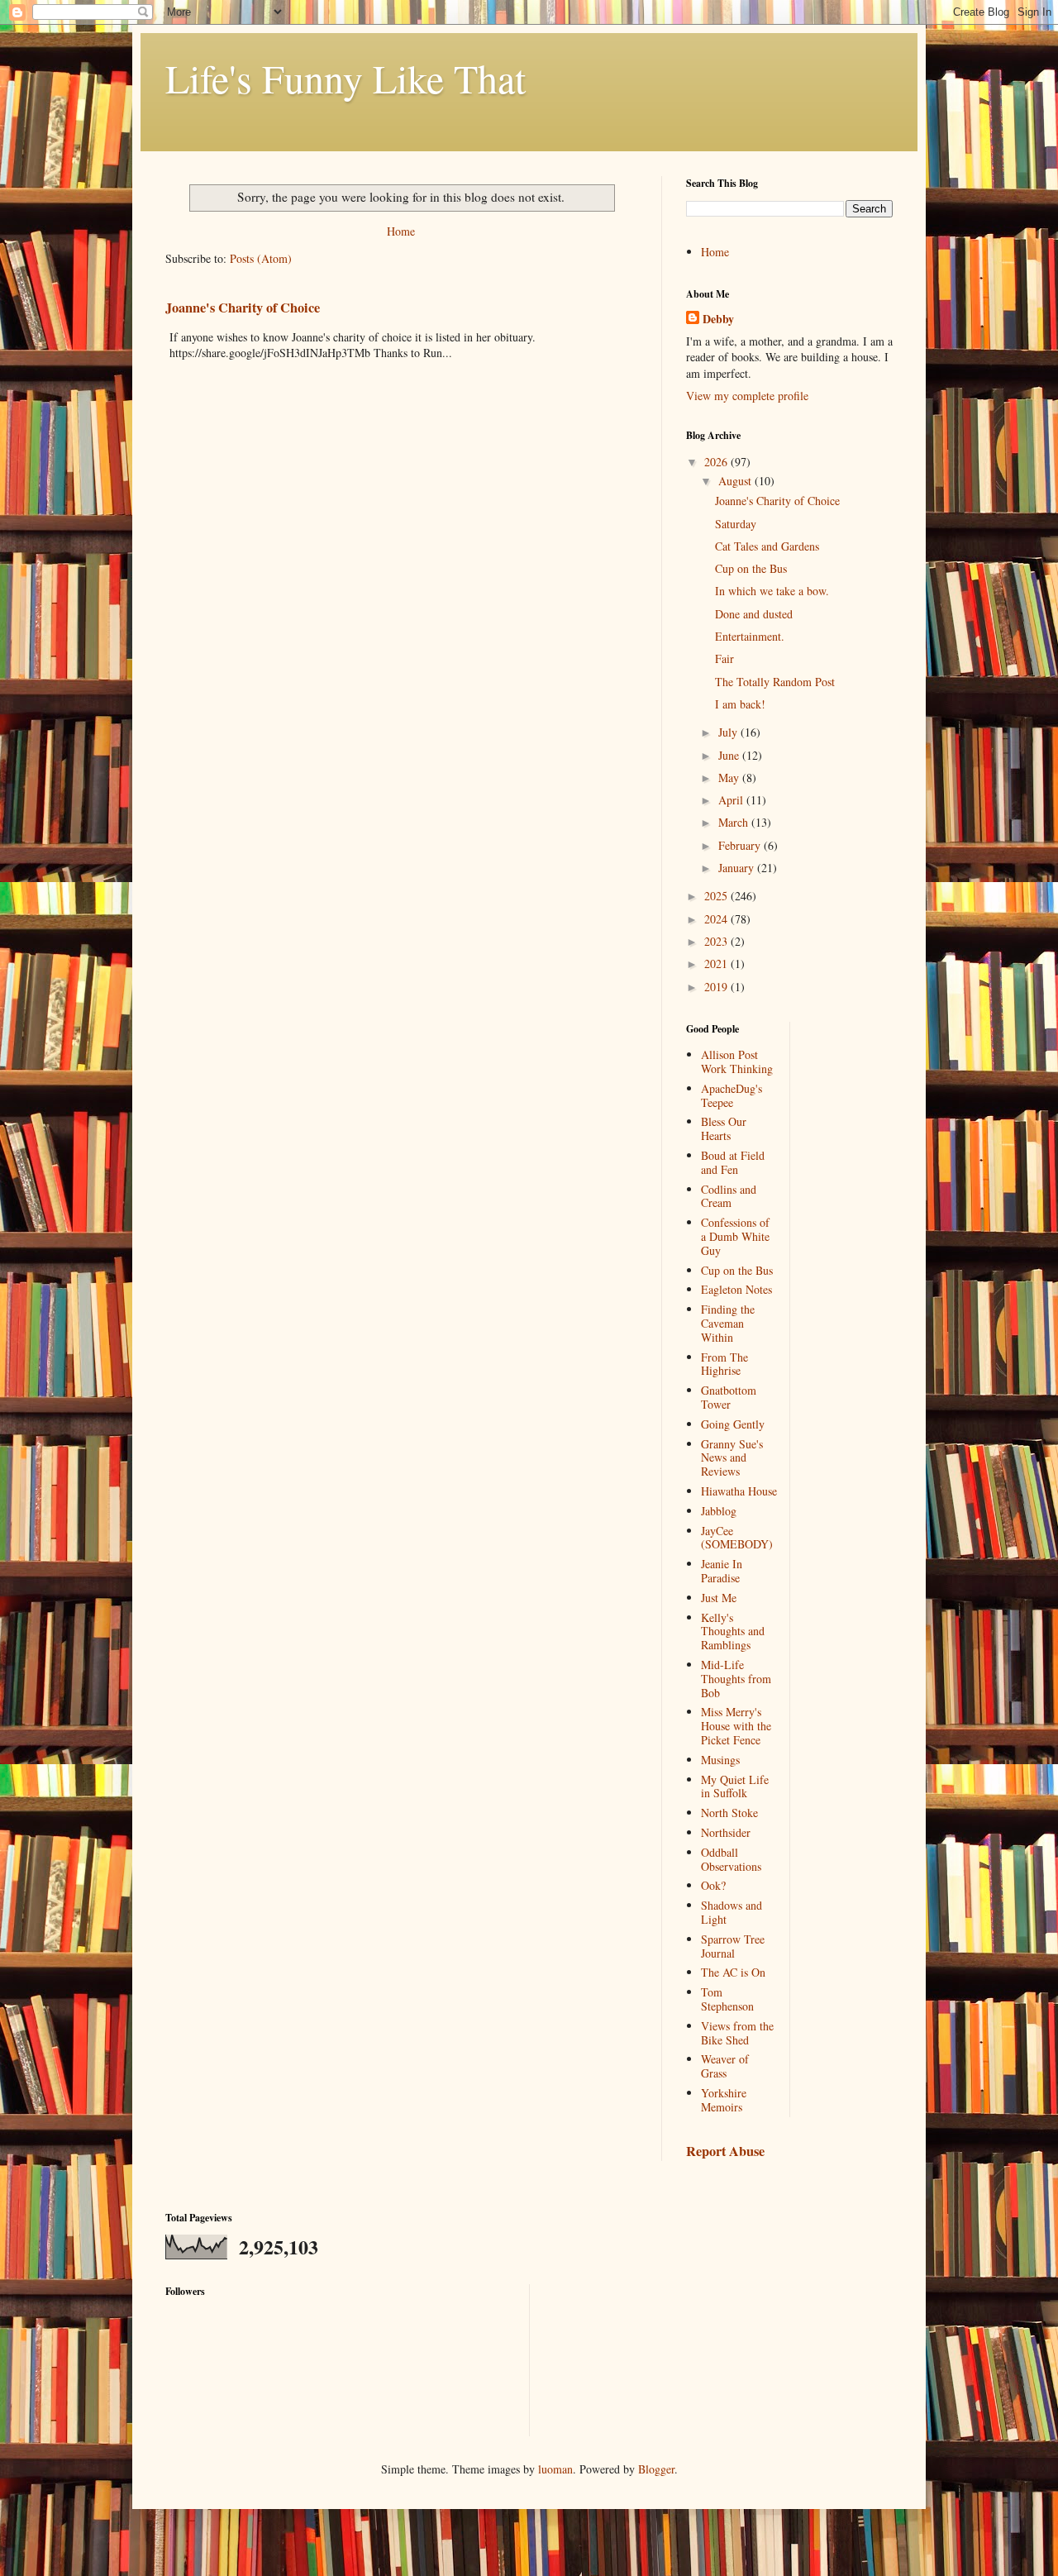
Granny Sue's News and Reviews (732, 1458)
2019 (717, 987)
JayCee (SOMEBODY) (737, 1538)
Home (401, 231)
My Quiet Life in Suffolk (735, 1787)
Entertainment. (750, 636)
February (741, 845)
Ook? (713, 1885)
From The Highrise (724, 1364)
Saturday (736, 524)
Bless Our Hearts (724, 1128)
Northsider (726, 1832)
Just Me (719, 1598)
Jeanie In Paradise (722, 1571)
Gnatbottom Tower (729, 1397)
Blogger (656, 2469)
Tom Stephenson (727, 1999)
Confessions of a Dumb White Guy (735, 1236)
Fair (724, 658)
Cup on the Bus (751, 568)
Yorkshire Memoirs (724, 2100)
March (735, 822)
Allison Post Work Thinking (737, 1061)
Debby (718, 319)
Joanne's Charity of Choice (243, 308)
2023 (717, 941)
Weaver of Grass (725, 2066)
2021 (717, 964)
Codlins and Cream (729, 1196)
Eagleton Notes (736, 1289)
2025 (717, 896)
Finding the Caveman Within (728, 1323)
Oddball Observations (731, 1859)
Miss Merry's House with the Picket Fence (736, 1726)
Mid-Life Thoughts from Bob (736, 1679)
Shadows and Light (732, 1912)
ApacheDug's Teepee (732, 1095)
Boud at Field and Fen (733, 1162)
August (736, 481)
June (730, 755)
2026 (717, 462)
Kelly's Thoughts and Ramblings (733, 1631)
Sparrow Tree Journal (733, 1946)
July (729, 732)
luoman (555, 2469)
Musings (720, 1760)
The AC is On (733, 1972)
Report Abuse (725, 2151)
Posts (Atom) (261, 258)
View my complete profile (747, 396)
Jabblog (719, 1511)
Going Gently (733, 1424)
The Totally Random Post (775, 682)
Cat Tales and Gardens (767, 546)
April (732, 800)
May (730, 778)
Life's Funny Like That (346, 78)
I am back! (740, 704)
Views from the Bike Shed (737, 2033)
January (738, 868)
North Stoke (729, 1813)
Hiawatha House (739, 1491)
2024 (717, 919)
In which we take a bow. (772, 591)
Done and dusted (754, 614)
